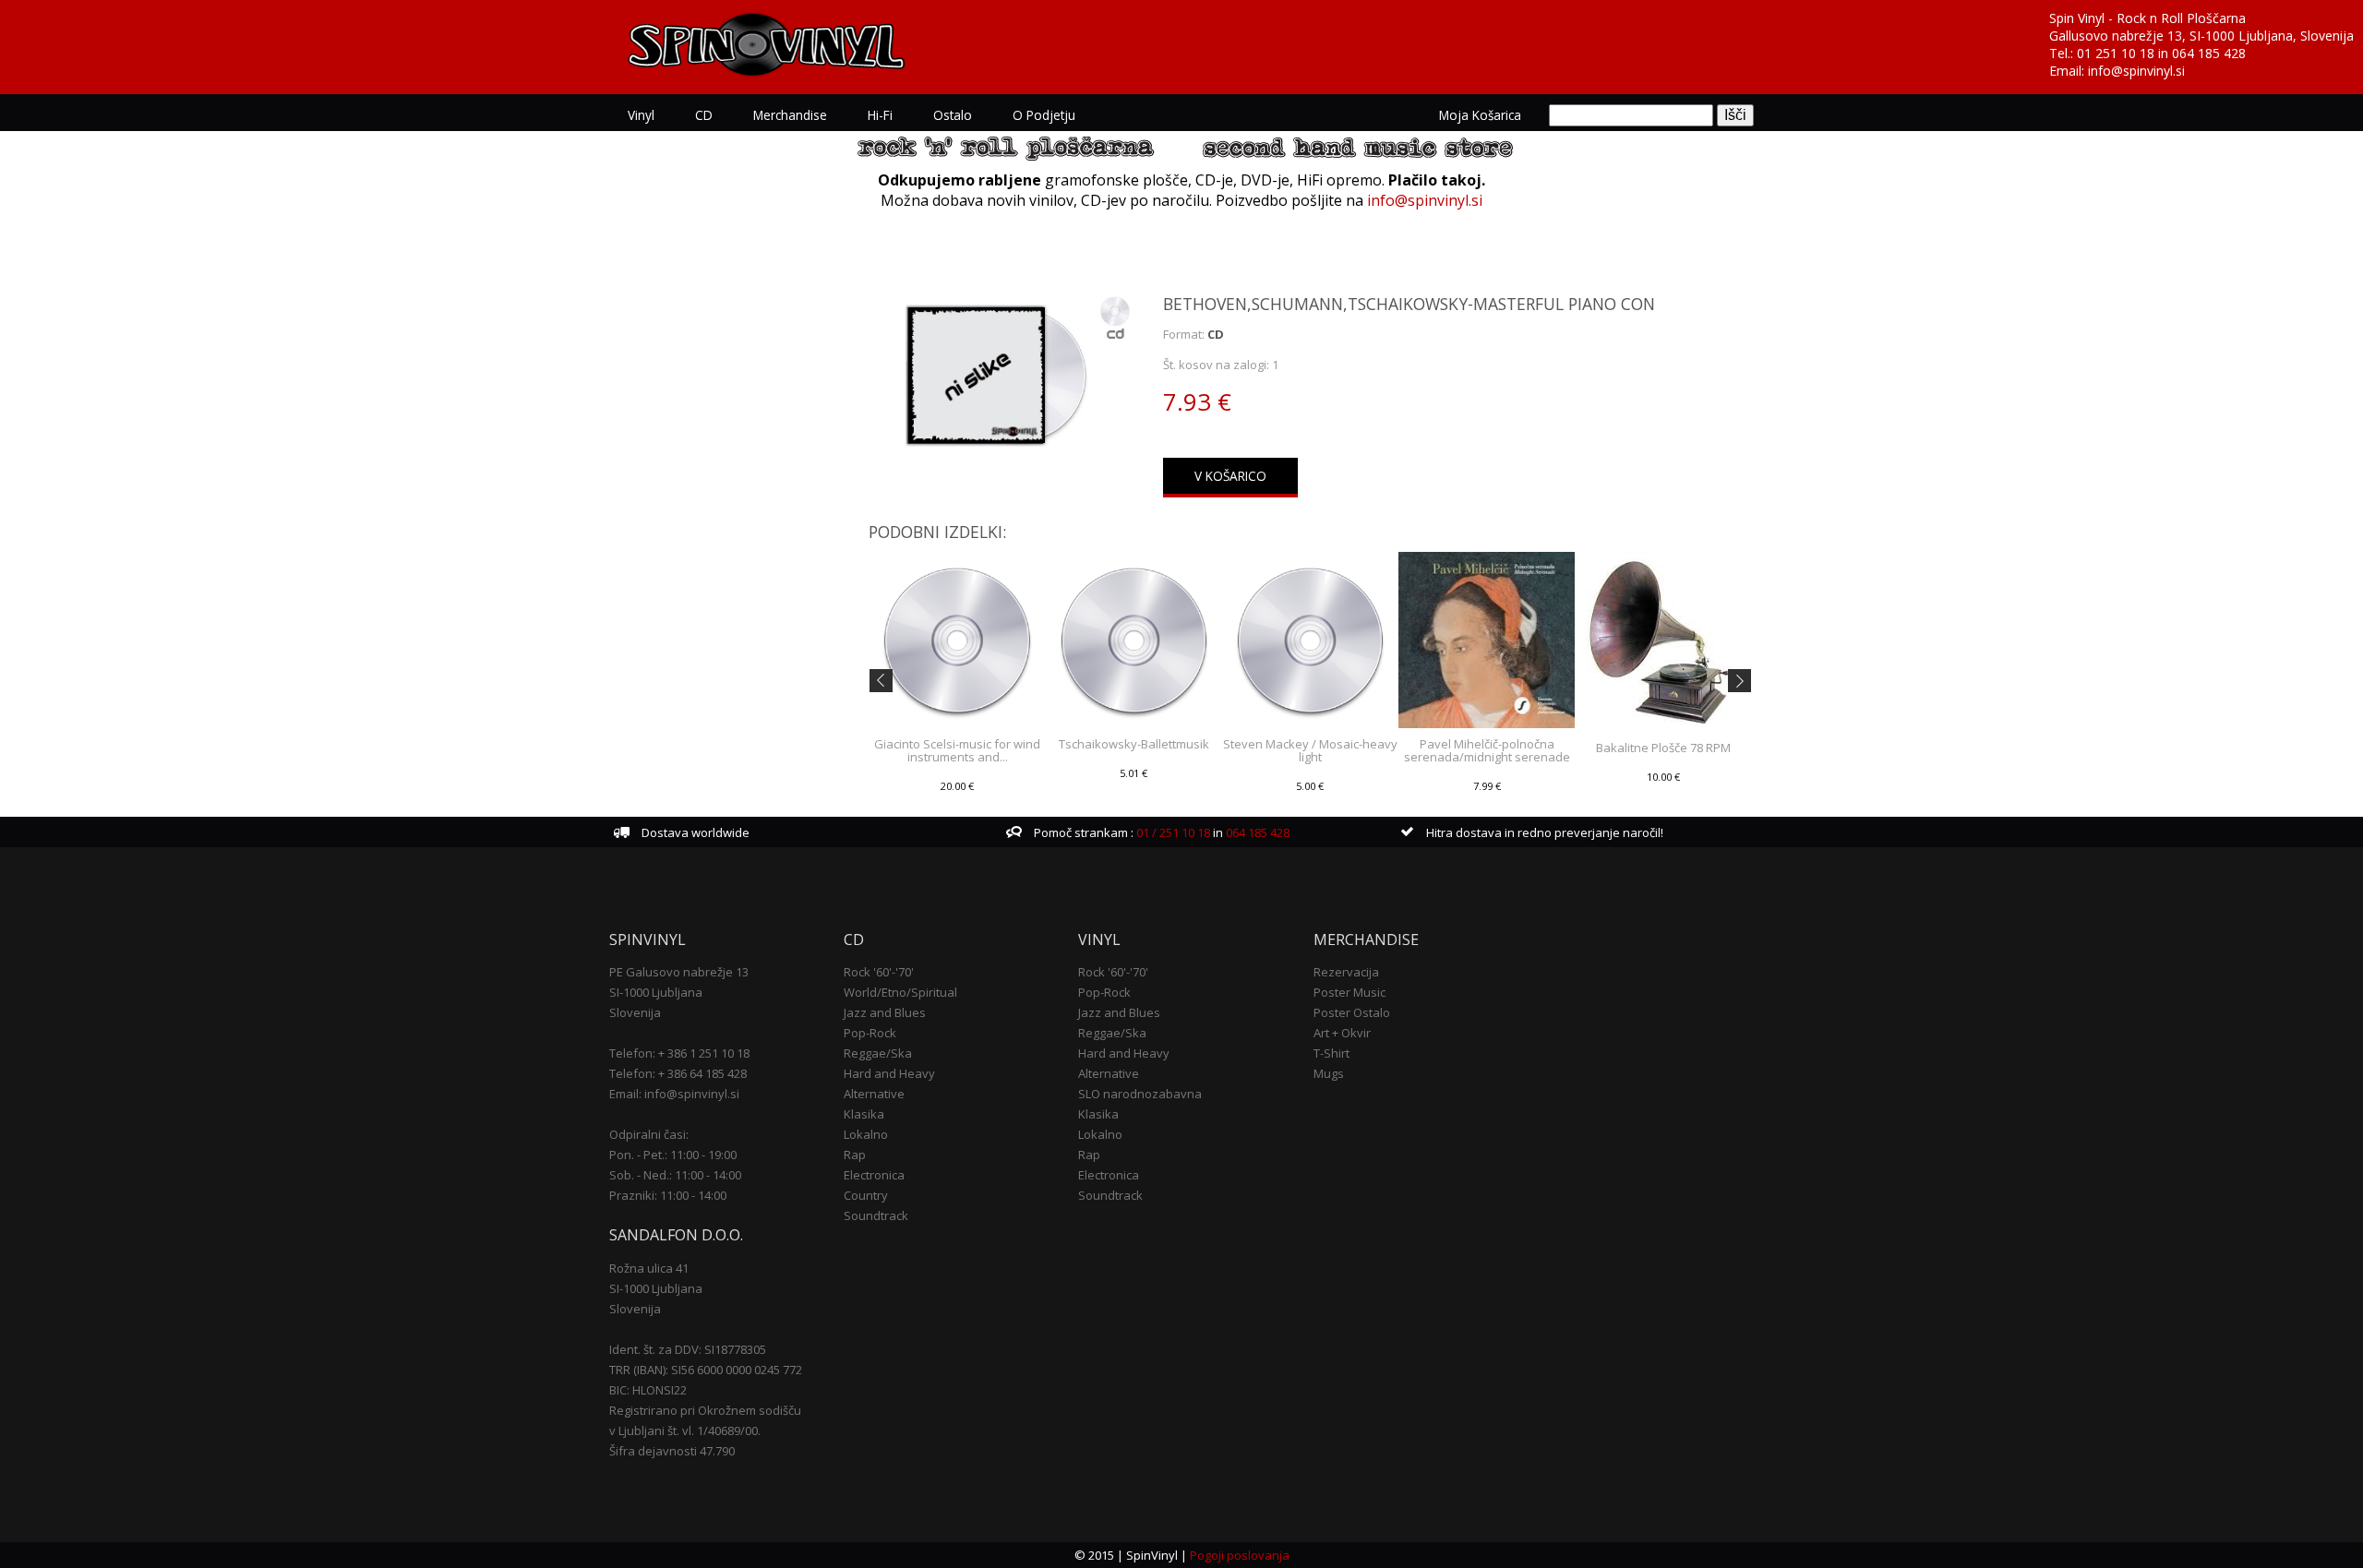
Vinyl (641, 115)
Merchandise (790, 115)
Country (866, 1195)
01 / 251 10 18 (1172, 832)
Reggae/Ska (878, 1053)
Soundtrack (876, 1215)
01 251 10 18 (2116, 53)
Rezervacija (1346, 972)
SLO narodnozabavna (1140, 1094)
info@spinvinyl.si (2136, 71)
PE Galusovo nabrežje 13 (679, 972)
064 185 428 (2209, 53)
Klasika (864, 1114)
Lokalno (866, 1134)
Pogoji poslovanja (1240, 1555)
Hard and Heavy (889, 1073)
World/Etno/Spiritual (900, 992)
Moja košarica (1480, 115)
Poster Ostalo (1352, 1012)
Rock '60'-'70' (879, 972)
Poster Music (1349, 992)
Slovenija (635, 1012)
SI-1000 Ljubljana (656, 992)
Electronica (874, 1175)
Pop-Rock (870, 1033)
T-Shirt (1331, 1053)
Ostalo (953, 115)
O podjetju (1044, 115)
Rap (855, 1155)
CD (704, 115)
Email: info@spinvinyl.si (674, 1094)
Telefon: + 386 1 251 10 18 (679, 1053)
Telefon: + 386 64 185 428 (678, 1073)
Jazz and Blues (885, 1012)
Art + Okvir (1342, 1033)
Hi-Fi (880, 115)
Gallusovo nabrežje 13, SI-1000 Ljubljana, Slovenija (2201, 36)
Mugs (1329, 1073)
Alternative (874, 1094)
